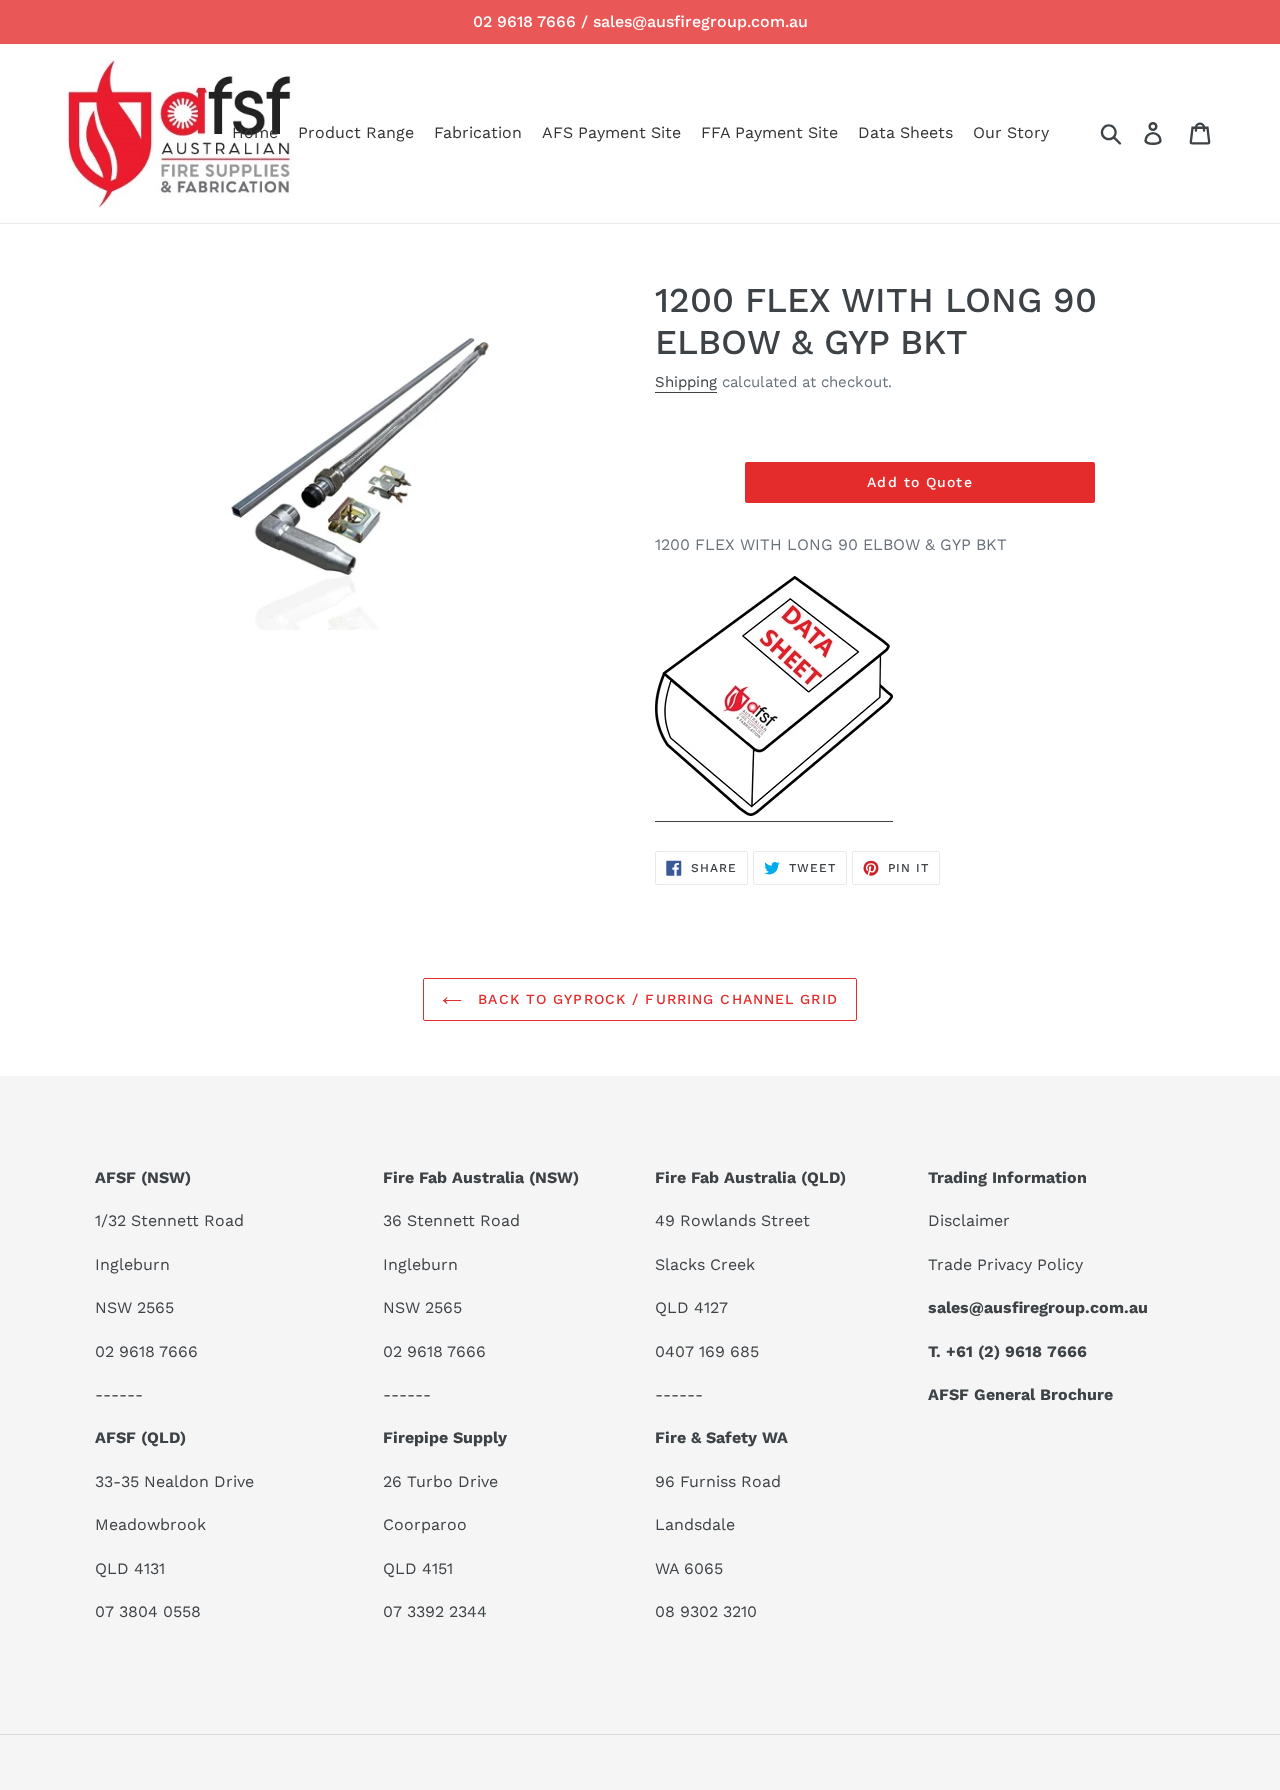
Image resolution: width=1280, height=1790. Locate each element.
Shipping (686, 382)
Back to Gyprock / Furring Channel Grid (655, 999)
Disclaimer (969, 1220)
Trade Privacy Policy (1005, 1264)
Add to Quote (919, 482)
